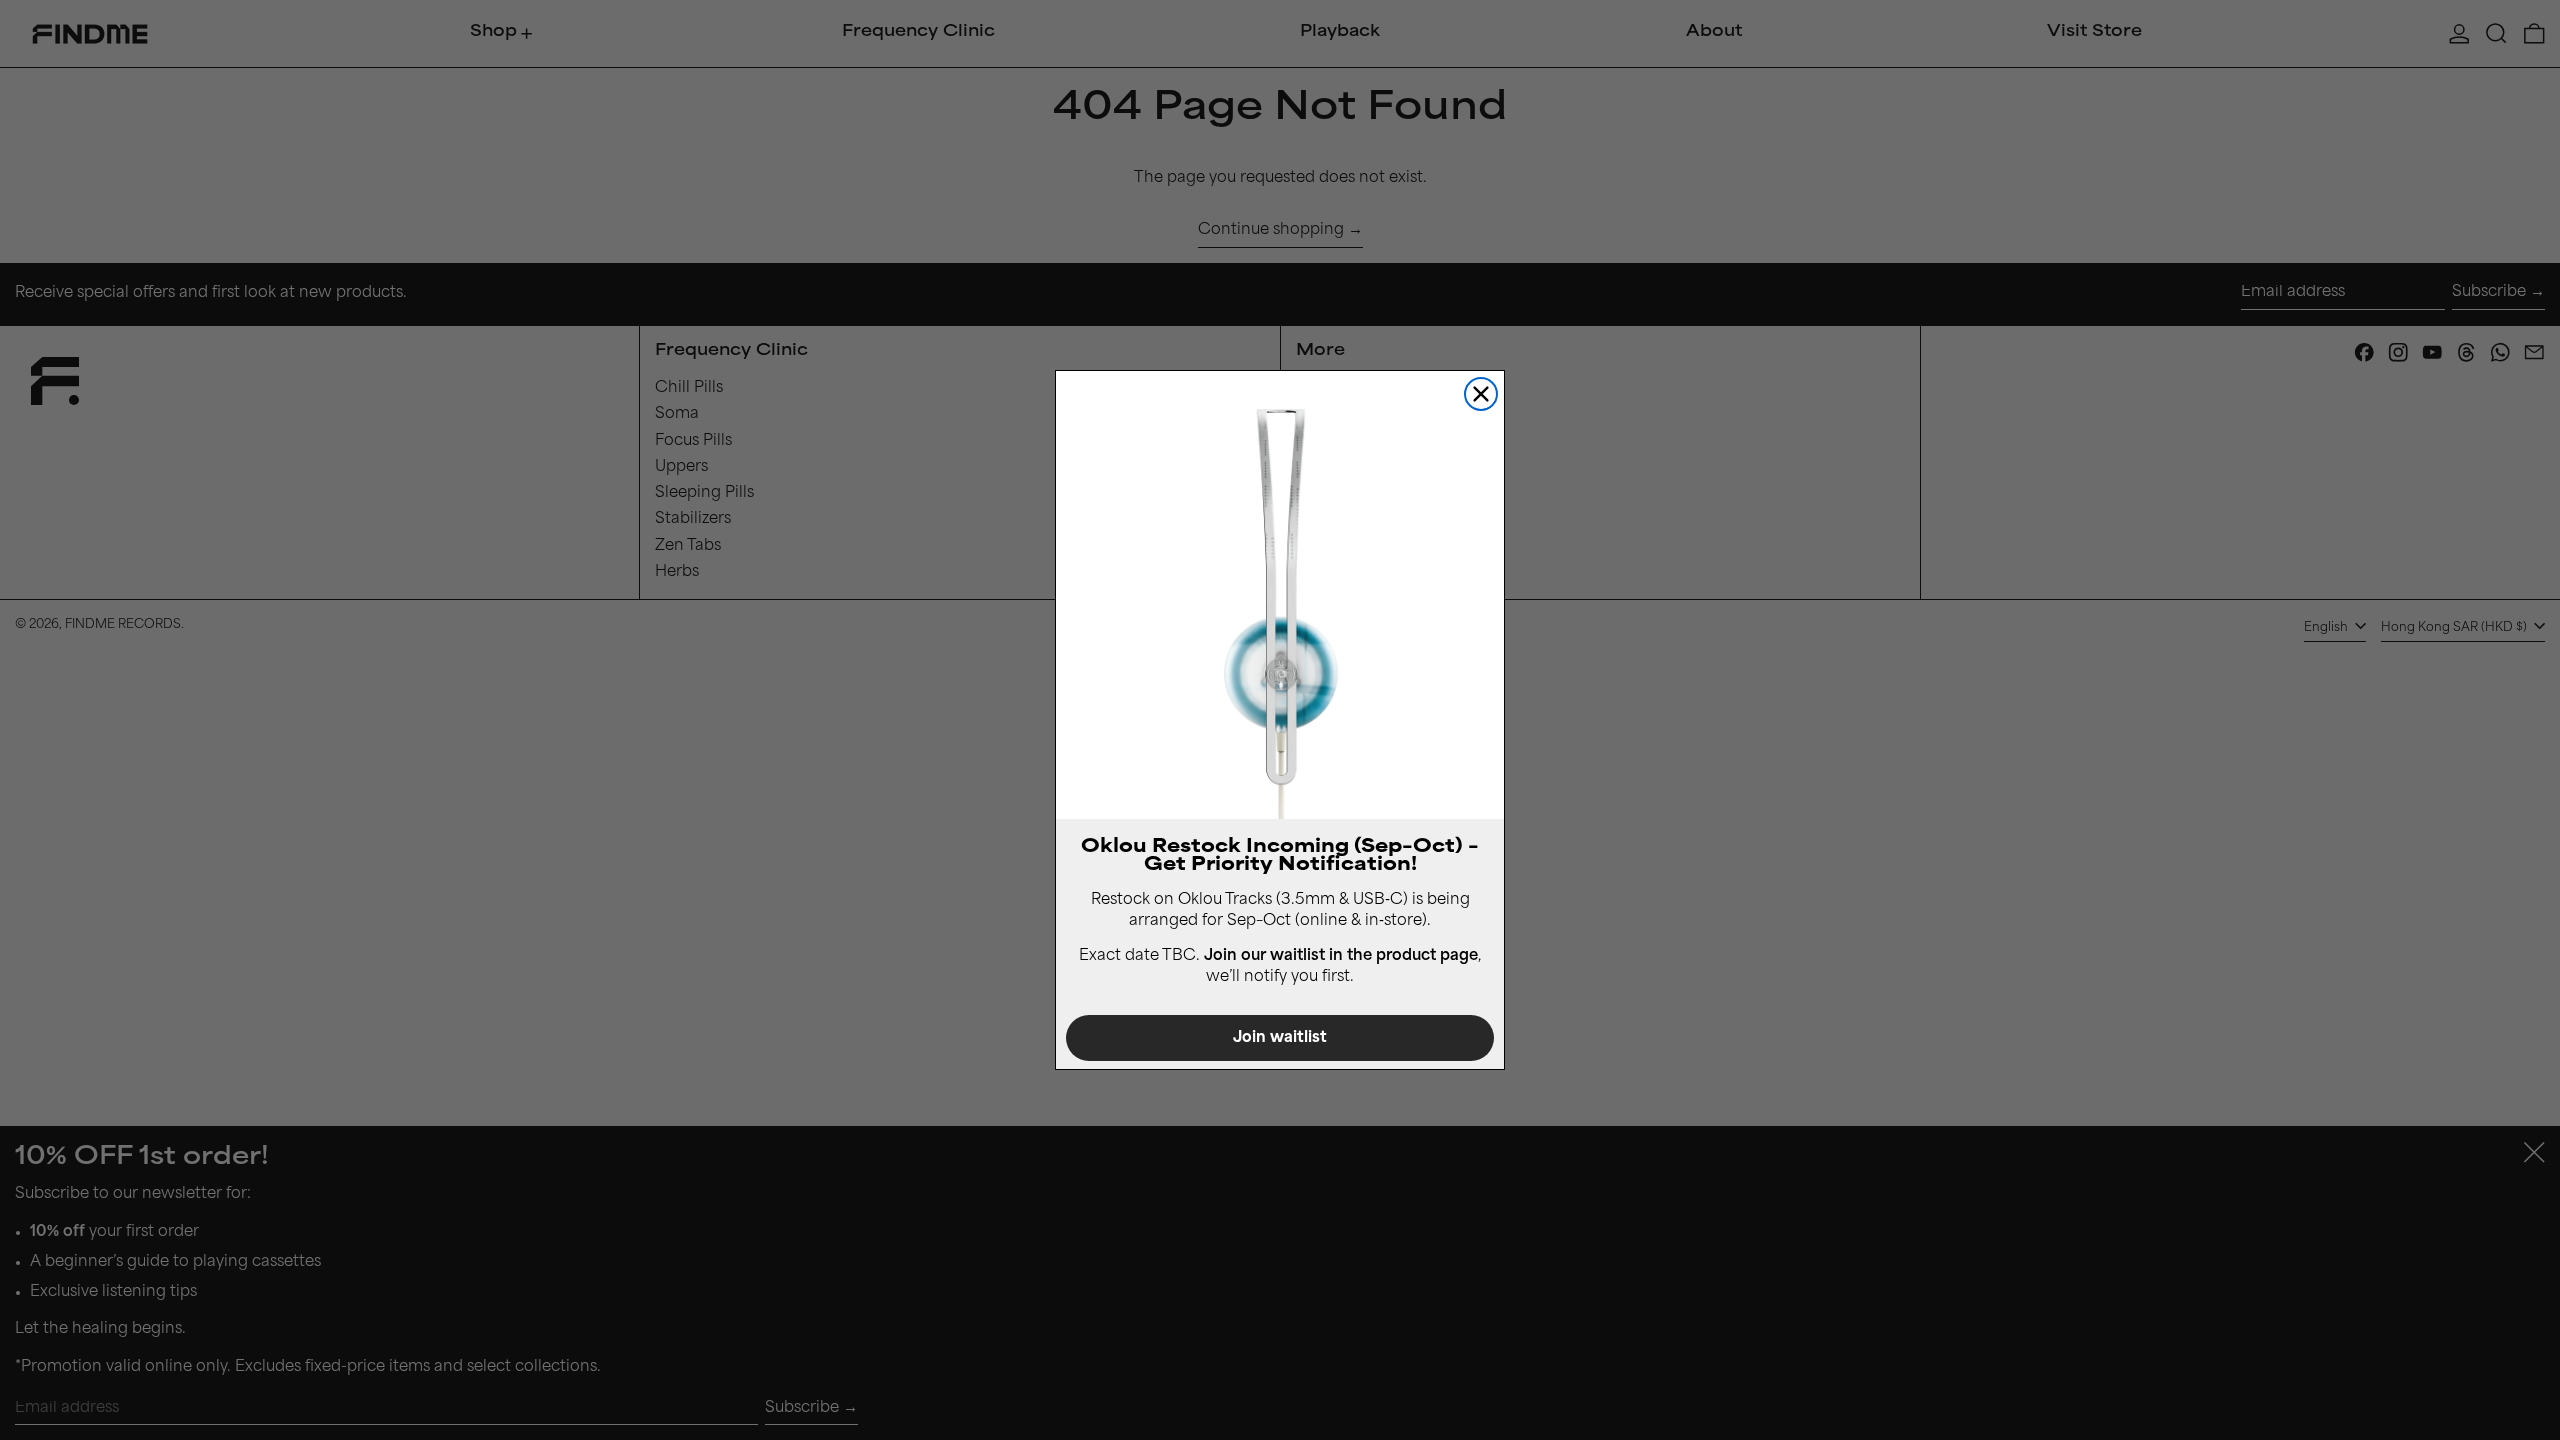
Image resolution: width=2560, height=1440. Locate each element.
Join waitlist (1280, 1038)
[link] (1280, 595)
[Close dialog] (1481, 394)
